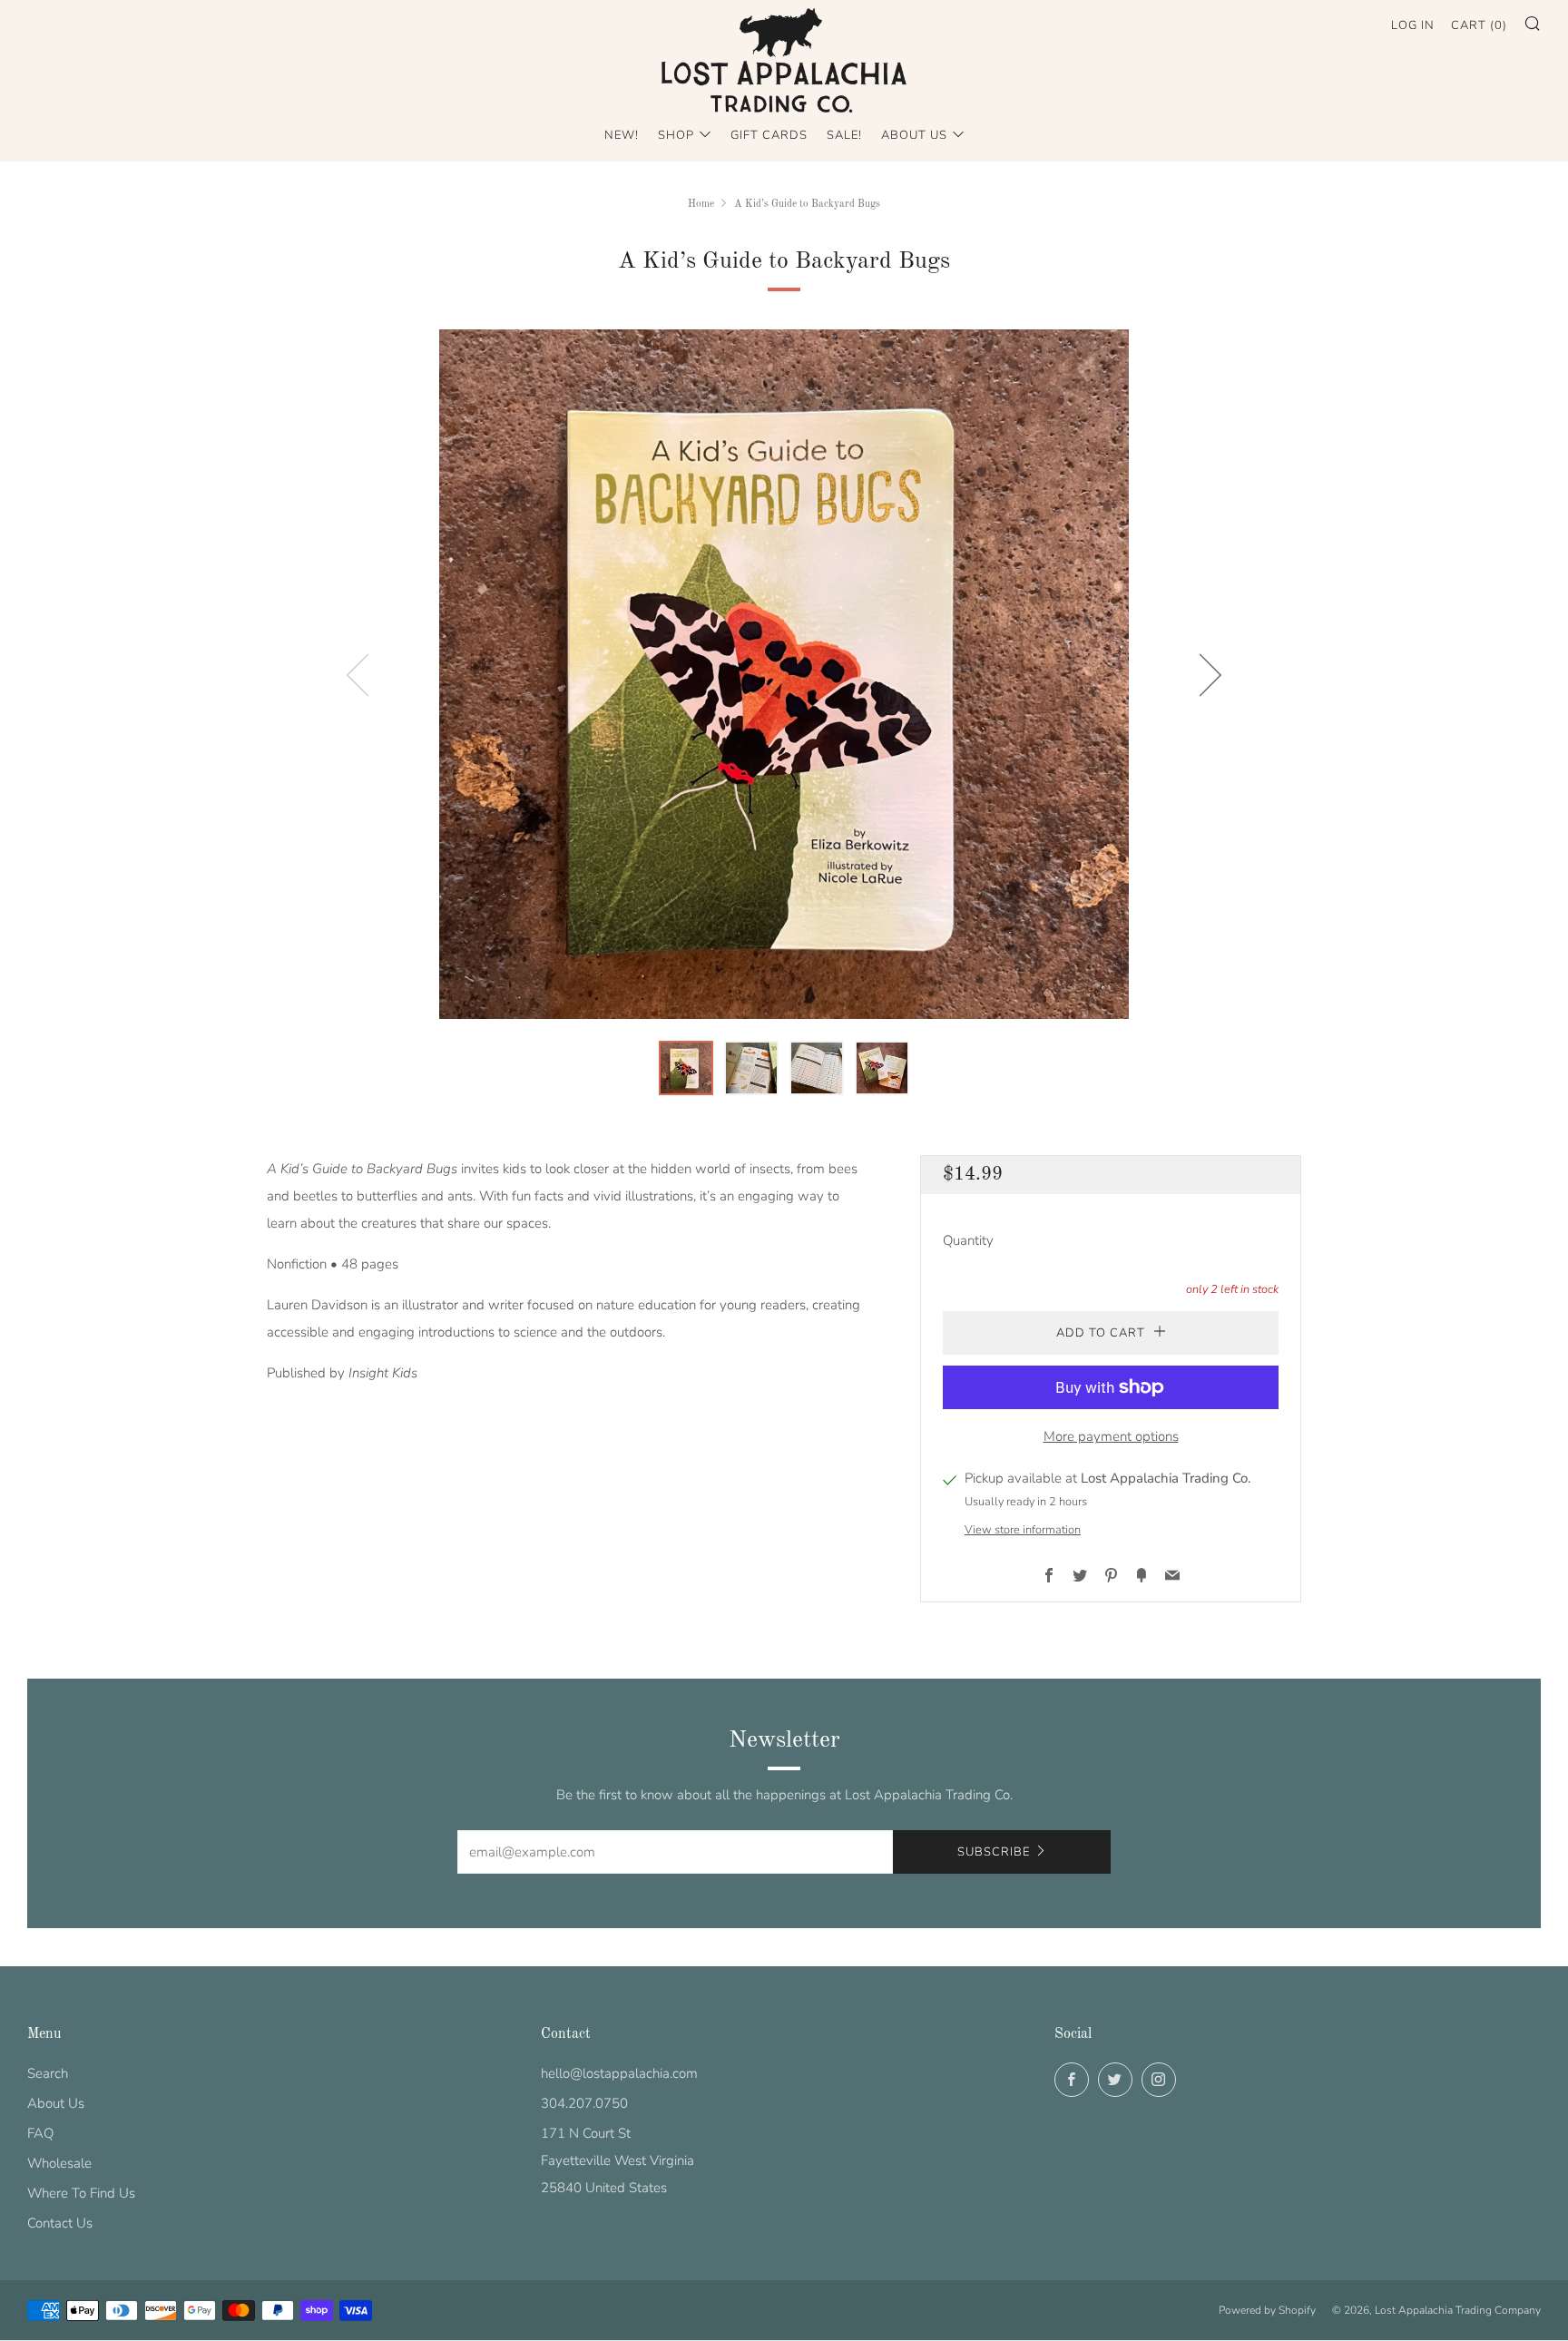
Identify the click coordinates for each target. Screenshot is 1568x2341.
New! (622, 135)
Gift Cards (769, 135)
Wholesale (59, 2163)
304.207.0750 (584, 2103)
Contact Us (60, 2223)
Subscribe (994, 1852)
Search (48, 2073)
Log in (1413, 25)
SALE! (844, 135)
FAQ (40, 2133)
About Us (914, 135)
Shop (676, 135)
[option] (784, 674)
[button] (686, 1068)
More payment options (1111, 1436)
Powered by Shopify (1267, 2310)
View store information (1023, 1530)
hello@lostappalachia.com (619, 2073)
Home (701, 204)
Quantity (968, 1240)
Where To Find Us (81, 2193)
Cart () (1479, 25)
